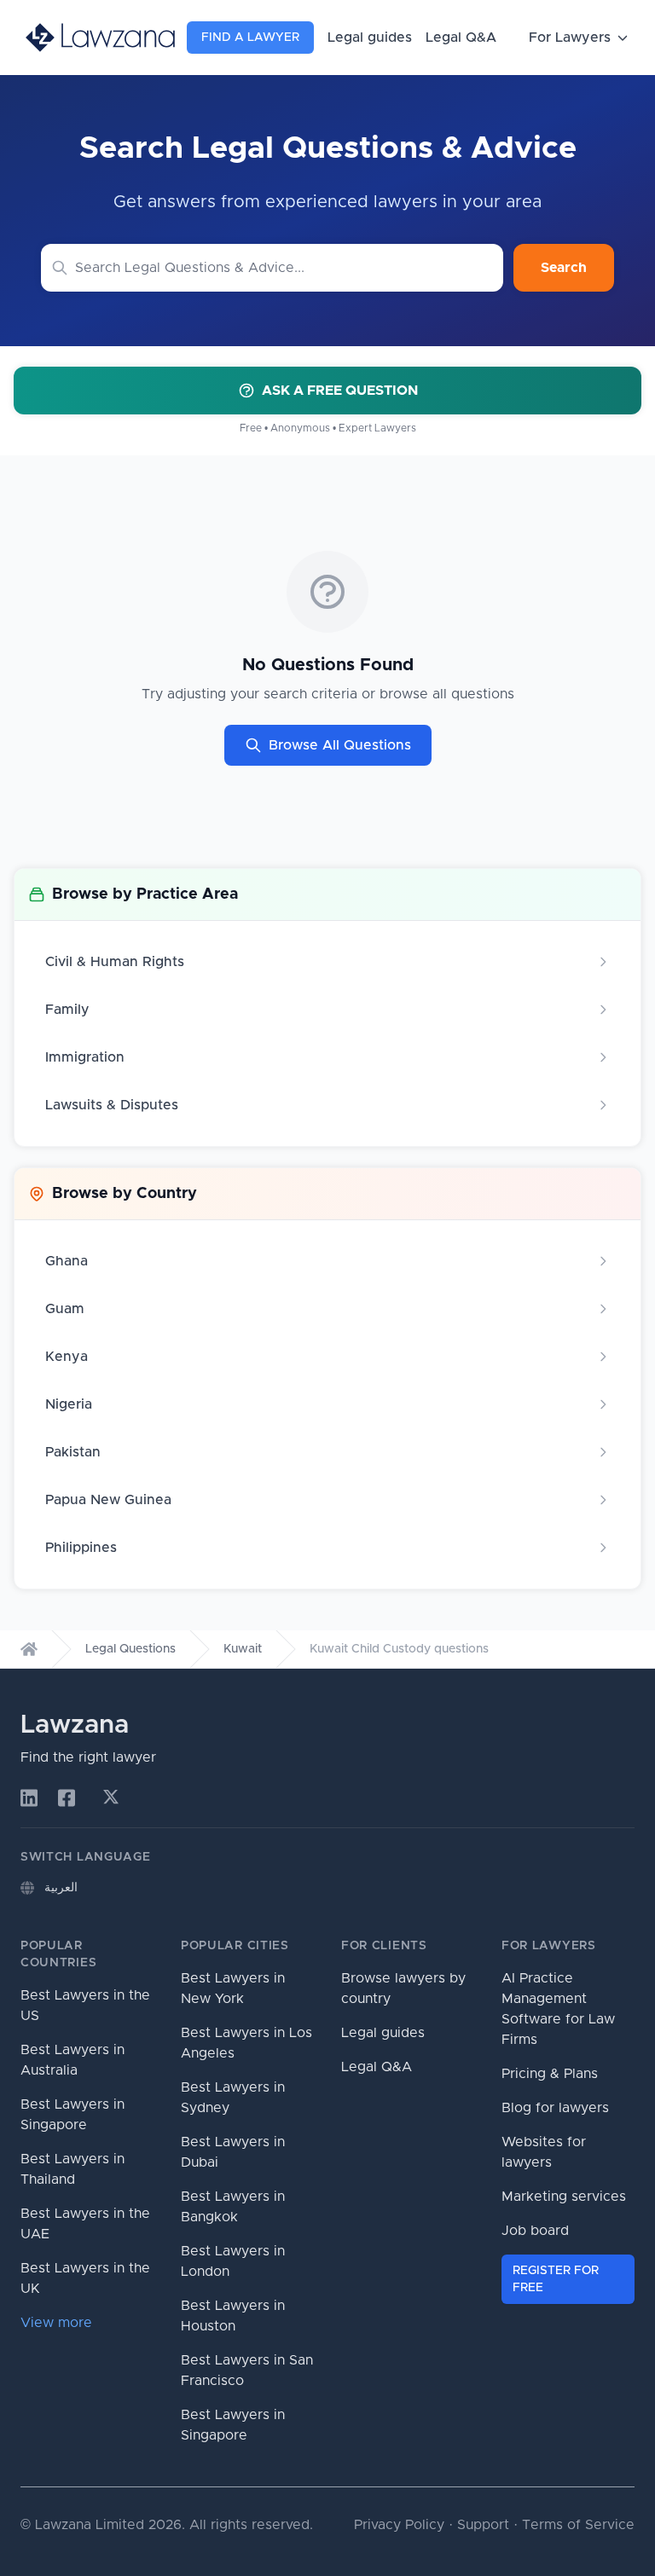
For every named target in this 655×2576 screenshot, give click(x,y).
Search (564, 268)
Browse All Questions (340, 745)
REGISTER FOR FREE (556, 2279)
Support (483, 2525)
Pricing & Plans (550, 2074)
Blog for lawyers (555, 2108)
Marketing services (564, 2197)
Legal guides (370, 38)
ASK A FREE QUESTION (340, 391)
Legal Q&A (461, 38)
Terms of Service (578, 2525)
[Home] (29, 1649)
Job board (535, 2231)
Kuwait (243, 1649)
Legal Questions (130, 1649)
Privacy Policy (399, 2525)
